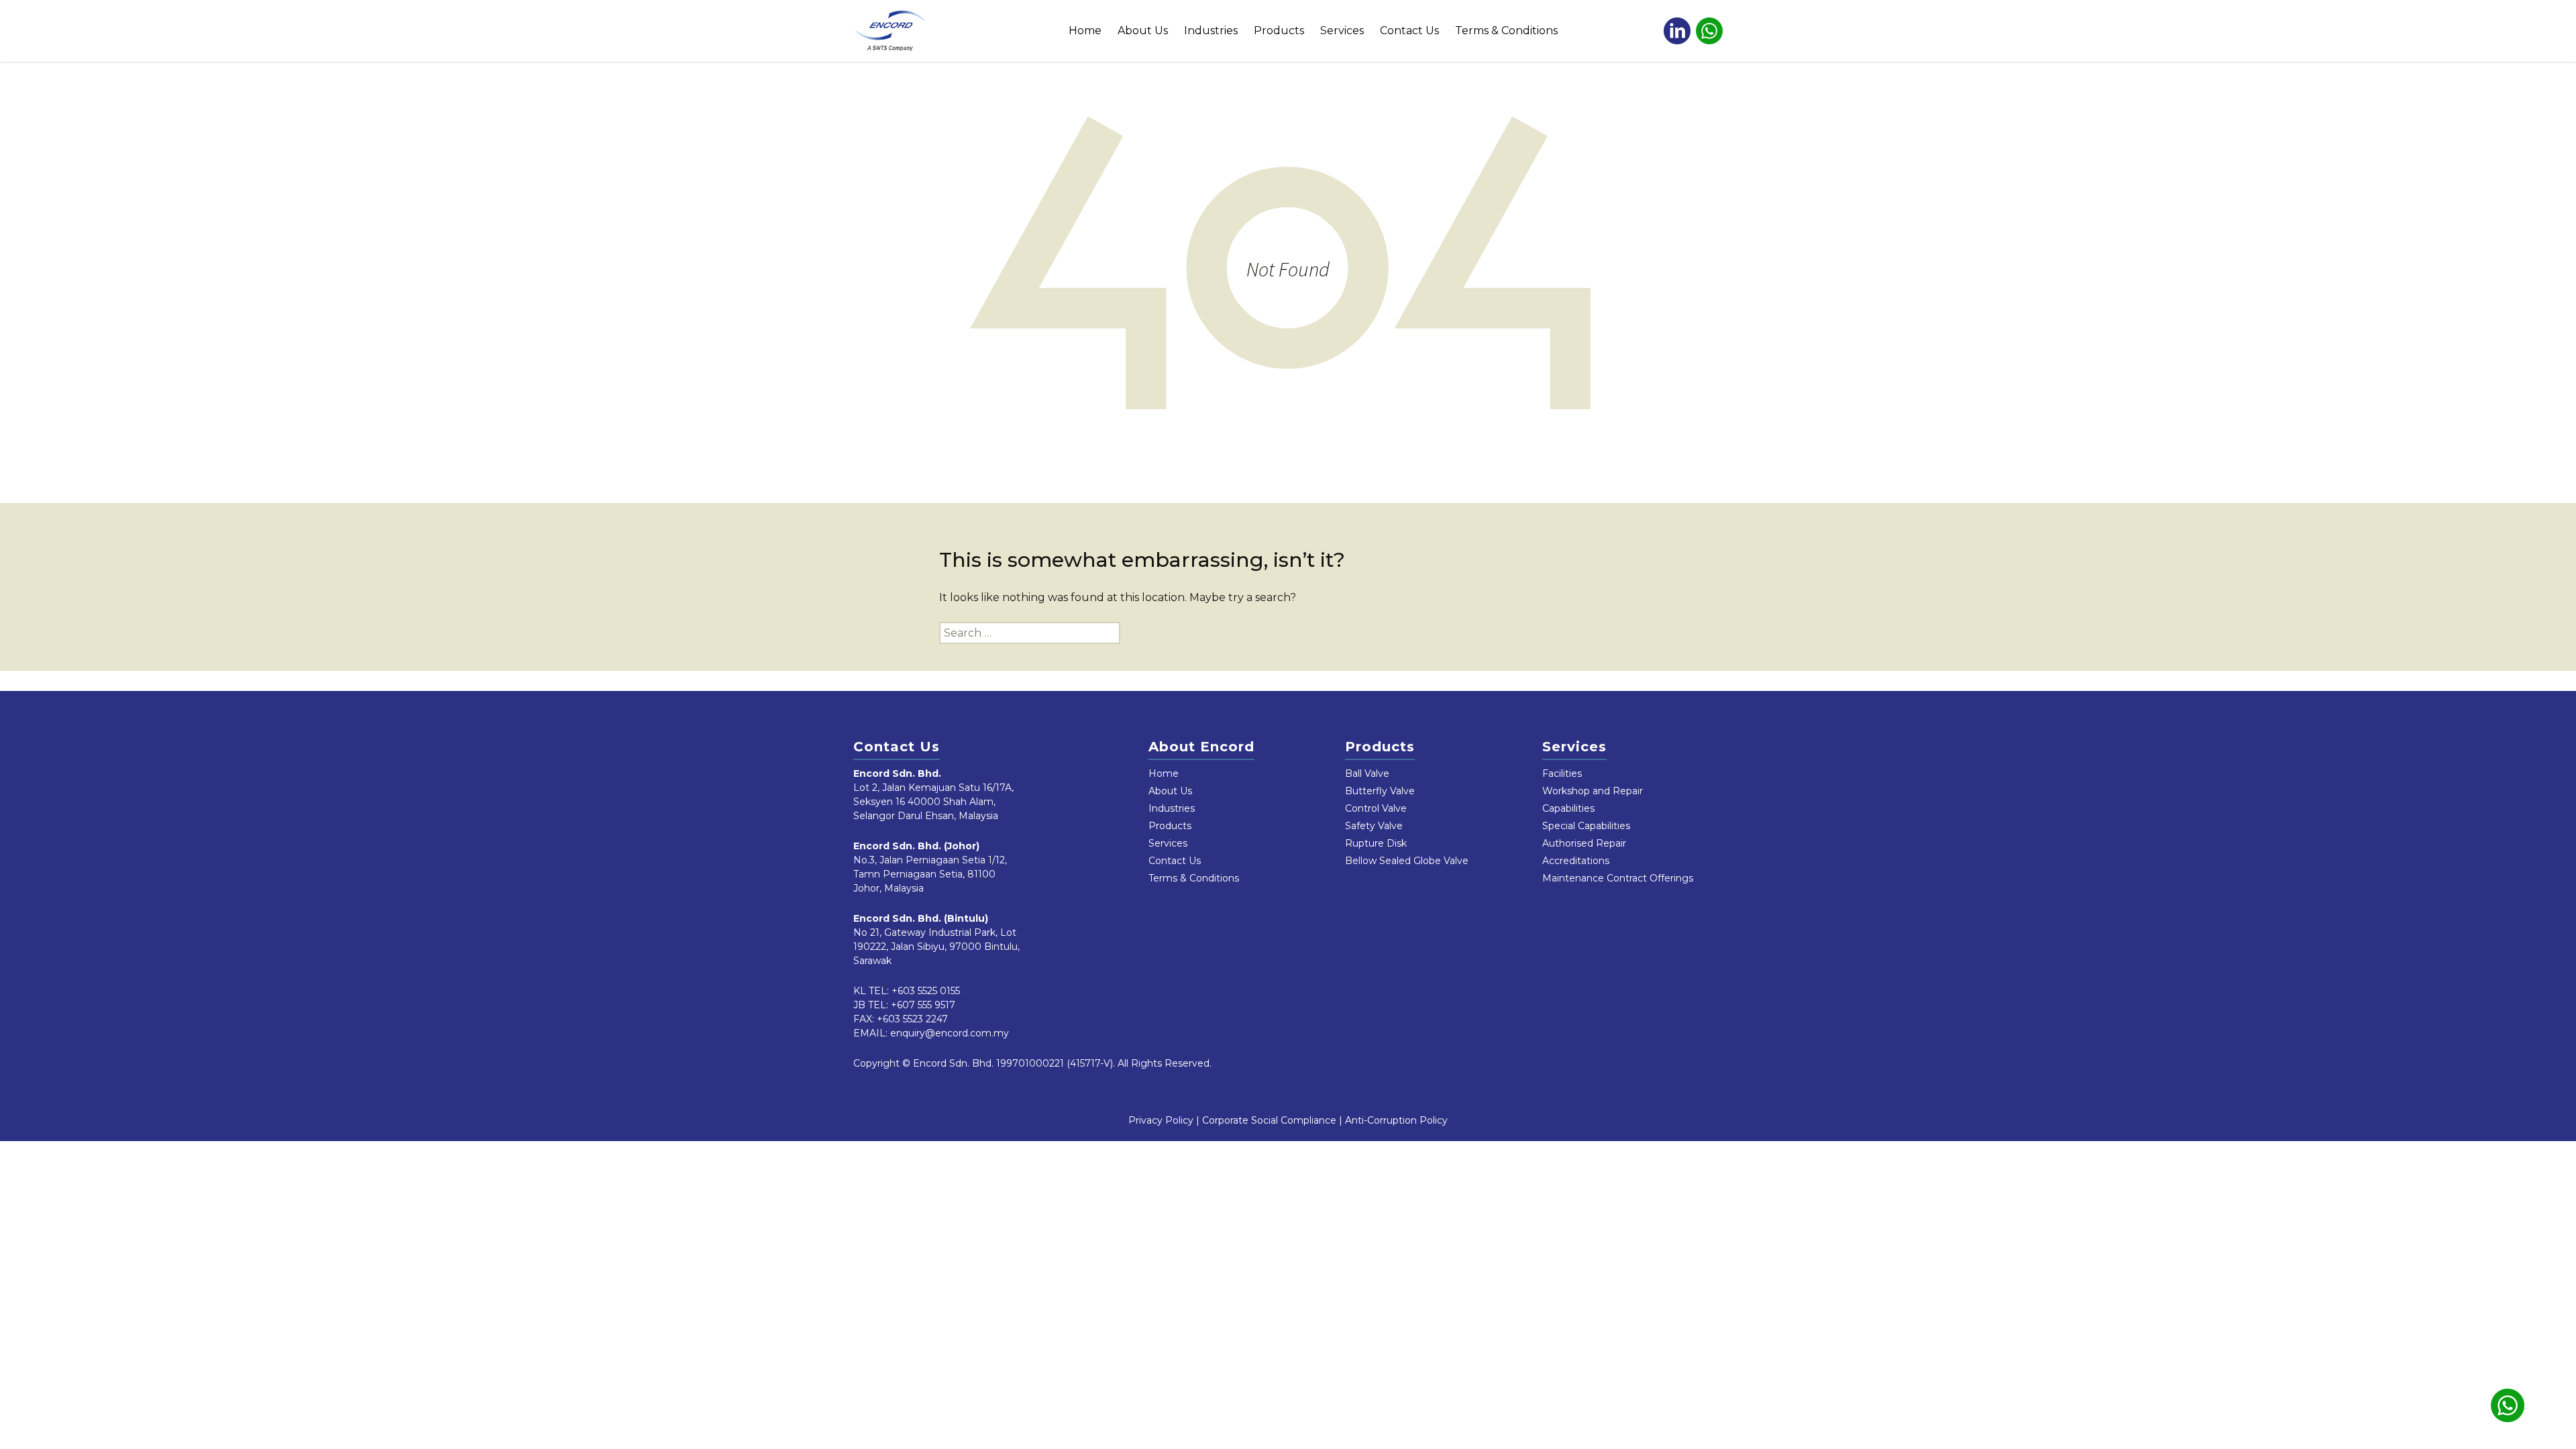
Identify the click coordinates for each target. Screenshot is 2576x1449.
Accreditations (1576, 861)
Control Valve (1376, 808)
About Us (1143, 31)
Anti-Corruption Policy (1396, 1120)
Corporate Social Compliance (1269, 1120)
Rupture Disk (1376, 843)
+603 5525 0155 (926, 991)
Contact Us (1409, 31)
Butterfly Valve (1380, 791)
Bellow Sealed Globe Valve (1407, 861)
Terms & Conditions (1506, 31)
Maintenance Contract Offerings (1618, 878)
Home (1085, 31)
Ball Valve (1367, 773)
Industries (1211, 31)
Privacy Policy (1161, 1120)
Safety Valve (1374, 826)
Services (1342, 31)
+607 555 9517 (923, 1005)
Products (1279, 31)
